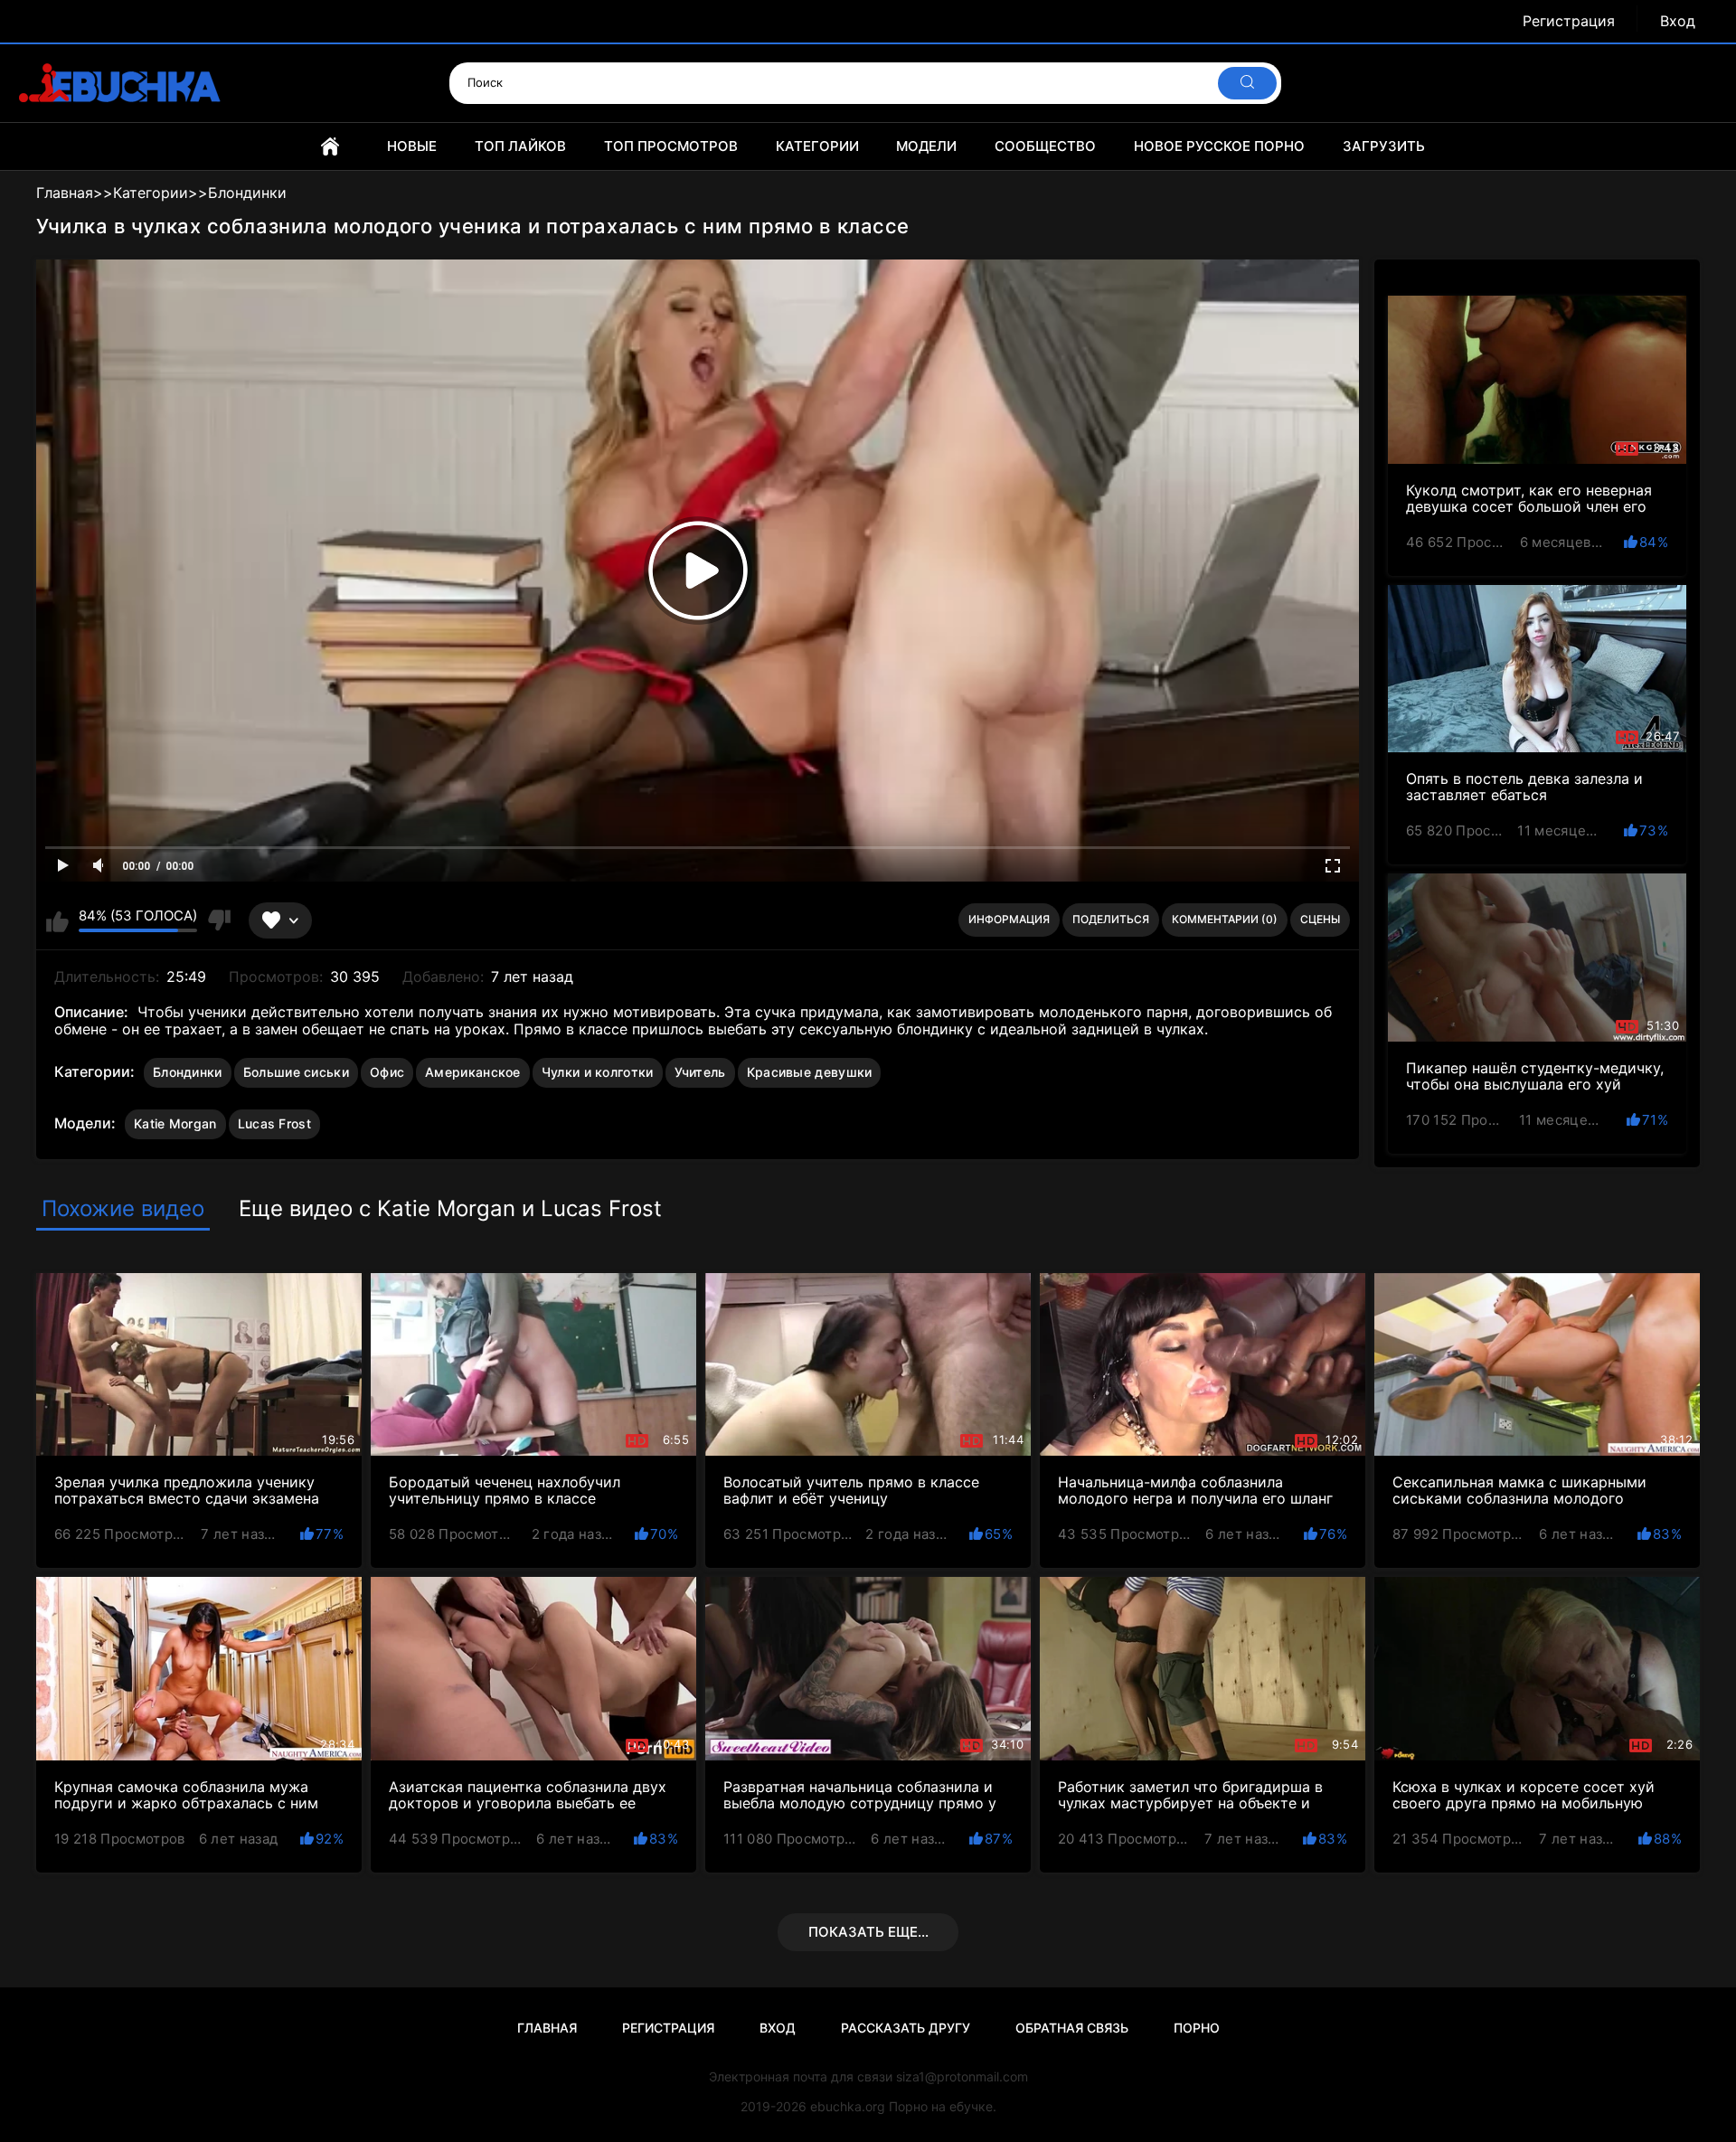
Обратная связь (1072, 2028)
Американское (473, 1072)
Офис (387, 1072)
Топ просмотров (671, 146)
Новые (412, 146)
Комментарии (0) (1225, 919)
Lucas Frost (274, 1123)
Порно (1197, 2028)
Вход (1678, 21)
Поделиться (1111, 919)
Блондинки (188, 1072)
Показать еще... (868, 1932)
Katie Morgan (175, 1123)
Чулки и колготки (598, 1072)
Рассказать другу (906, 2028)
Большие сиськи (296, 1072)
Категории (817, 146)
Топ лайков (520, 146)
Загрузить (1384, 146)
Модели (926, 146)
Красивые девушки (810, 1072)
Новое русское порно (1219, 146)
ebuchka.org (848, 2106)
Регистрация (1569, 21)
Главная (330, 146)
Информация (1009, 919)
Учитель (700, 1072)
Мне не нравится (218, 920)
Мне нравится (57, 920)
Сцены (1320, 919)
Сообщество (1045, 146)
